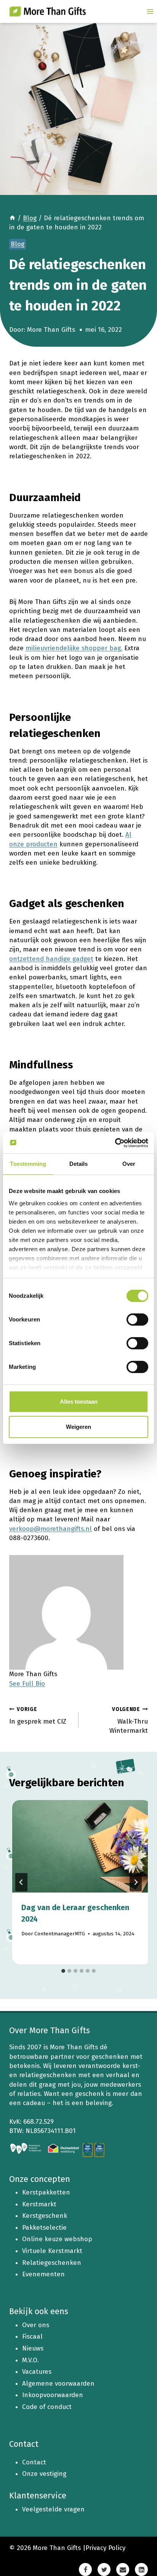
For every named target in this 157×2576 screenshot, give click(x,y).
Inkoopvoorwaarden (53, 2395)
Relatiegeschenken (52, 2263)
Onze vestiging (44, 2474)
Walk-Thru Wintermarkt (129, 1720)
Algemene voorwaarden (58, 2384)
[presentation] (82, 1846)
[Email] (123, 2570)
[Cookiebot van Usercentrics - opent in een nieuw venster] (115, 1143)
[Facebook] (85, 2570)
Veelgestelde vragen (53, 2509)
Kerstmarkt (39, 2204)
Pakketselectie (44, 2228)
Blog (18, 244)
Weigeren (78, 1427)
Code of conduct (47, 2407)
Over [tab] (129, 1164)
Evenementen (43, 2274)
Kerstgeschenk (45, 2216)
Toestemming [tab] (28, 1164)
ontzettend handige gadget (51, 959)
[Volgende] (136, 1882)
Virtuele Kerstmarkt (52, 2251)
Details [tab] (79, 1164)
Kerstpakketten (46, 2192)
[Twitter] (104, 2570)
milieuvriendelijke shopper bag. (74, 648)
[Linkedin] (141, 2570)
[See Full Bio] (50, 1684)
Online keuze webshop (57, 2239)
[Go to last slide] (21, 1882)
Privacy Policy (105, 2548)
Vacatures (37, 2372)
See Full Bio (27, 1684)
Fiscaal (32, 2337)
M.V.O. (30, 2360)
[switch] (137, 1320)
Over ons (36, 2325)
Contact (34, 2462)
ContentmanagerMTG (60, 1934)
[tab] (63, 1971)
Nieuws (33, 2348)
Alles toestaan (79, 1402)
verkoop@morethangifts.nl (50, 1529)
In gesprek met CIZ (38, 1716)
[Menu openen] (150, 11)
